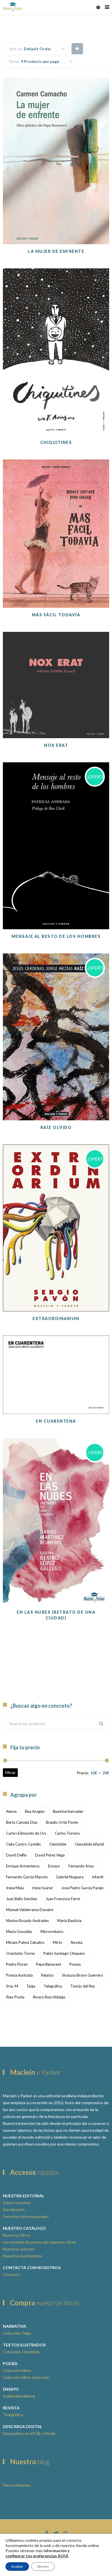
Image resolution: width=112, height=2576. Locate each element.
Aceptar (17, 2566)
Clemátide (58, 1844)
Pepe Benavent (49, 1964)
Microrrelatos (52, 1931)
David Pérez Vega (50, 1855)
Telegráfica (53, 1986)
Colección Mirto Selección (26, 2377)
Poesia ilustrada (19, 1975)
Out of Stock (56, 407)
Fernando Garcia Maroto (27, 1877)
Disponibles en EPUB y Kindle (29, 2433)
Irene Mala (15, 1888)
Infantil (98, 1877)
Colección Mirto (17, 2370)
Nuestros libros (17, 2235)
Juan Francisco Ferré (63, 1899)
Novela (77, 1942)
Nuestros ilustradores (23, 2256)
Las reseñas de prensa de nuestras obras (39, 2242)
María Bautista (69, 1921)
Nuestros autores (19, 2249)
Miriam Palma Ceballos (25, 1942)
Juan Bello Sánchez (22, 1899)
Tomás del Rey (83, 1986)
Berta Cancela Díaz (22, 1822)
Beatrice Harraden (68, 1811)
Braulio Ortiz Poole (62, 1822)
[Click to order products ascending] (77, 48)
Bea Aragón (35, 1811)
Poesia (75, 1964)
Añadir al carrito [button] (56, 216)
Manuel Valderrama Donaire (30, 1910)
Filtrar (10, 1772)
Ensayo (54, 1866)
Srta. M (12, 1986)
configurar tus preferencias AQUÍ (37, 2556)
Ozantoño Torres (21, 1953)
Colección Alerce (19, 2396)
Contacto (11, 2274)
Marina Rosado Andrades (27, 1921)
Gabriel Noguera (70, 1877)
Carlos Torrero (67, 1833)
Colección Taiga (17, 2333)
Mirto (58, 1942)
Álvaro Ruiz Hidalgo (49, 1997)
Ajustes (43, 2566)
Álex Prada (15, 1997)
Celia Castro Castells (23, 1844)
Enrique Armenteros (23, 1866)
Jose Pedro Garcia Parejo (82, 1888)
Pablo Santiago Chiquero (64, 1953)
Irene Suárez (43, 1888)
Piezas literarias (17, 2485)
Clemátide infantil (89, 1844)
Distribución (14, 2209)
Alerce (11, 1811)
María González (19, 1931)
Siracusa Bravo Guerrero (83, 1975)
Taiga (31, 1986)
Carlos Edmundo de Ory (26, 1833)
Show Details (56, 230)
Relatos (47, 1975)
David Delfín (16, 1855)
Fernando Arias (81, 1866)
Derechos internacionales (26, 2216)
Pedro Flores (17, 1964)
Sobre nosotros (17, 2203)
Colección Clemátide (21, 2352)
